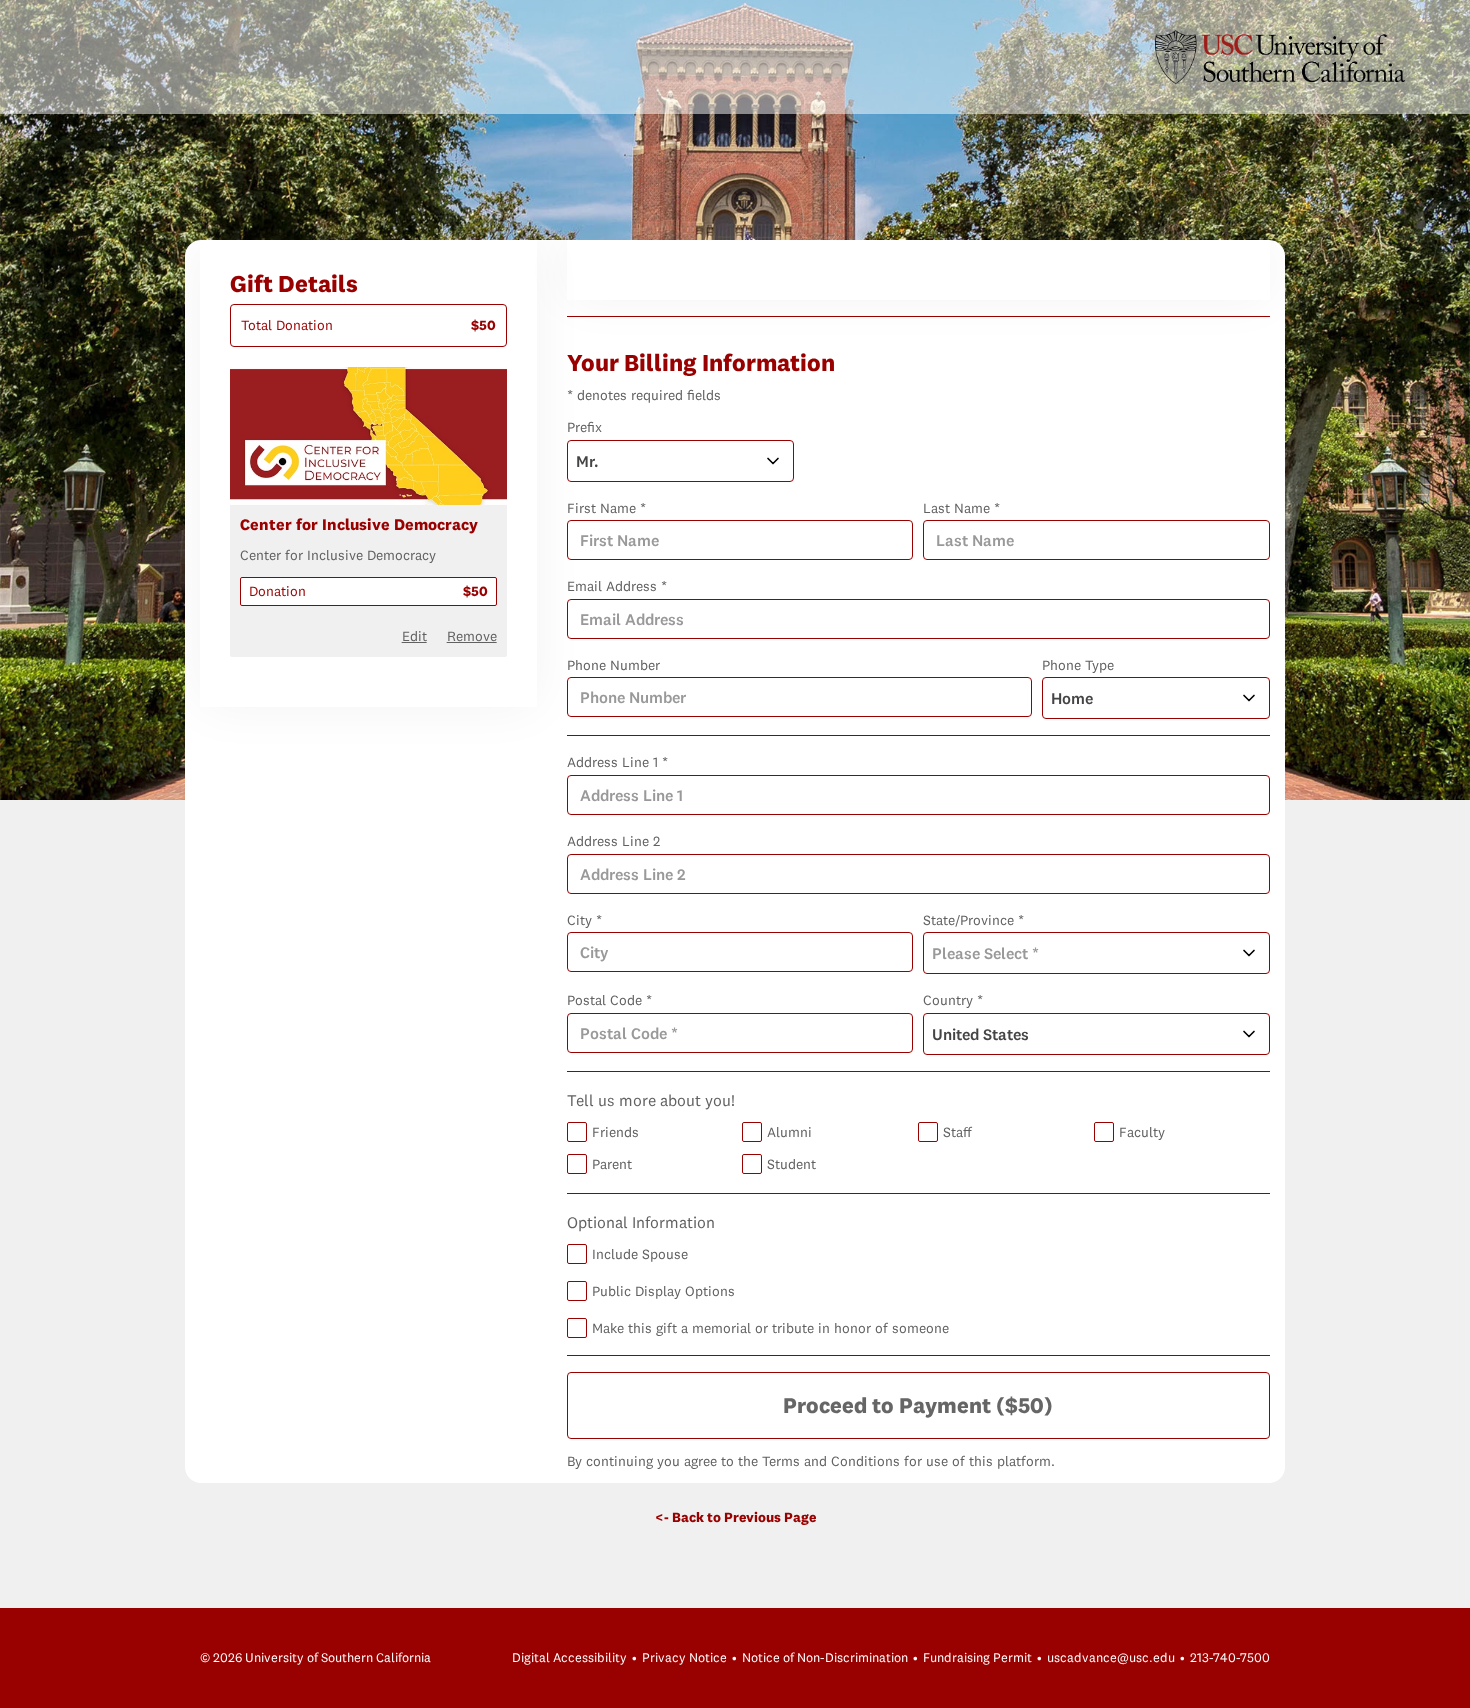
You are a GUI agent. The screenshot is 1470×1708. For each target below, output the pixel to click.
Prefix (584, 427)
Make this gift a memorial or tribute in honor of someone (770, 1328)
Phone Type (1078, 665)
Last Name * (961, 508)
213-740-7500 (1230, 1657)
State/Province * (973, 920)
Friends (615, 1132)
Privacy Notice (684, 1657)
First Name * (606, 508)
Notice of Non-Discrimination (825, 1657)
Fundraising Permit (977, 1657)
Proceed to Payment (918, 1405)
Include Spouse (640, 1254)
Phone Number (613, 665)
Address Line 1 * (617, 762)
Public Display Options (663, 1291)
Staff (957, 1132)
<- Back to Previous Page (735, 1517)
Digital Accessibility (569, 1657)
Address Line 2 (613, 841)
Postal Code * (609, 1000)
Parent (612, 1164)
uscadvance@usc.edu (1111, 1657)
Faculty (1142, 1132)
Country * (953, 1000)
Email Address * (617, 586)
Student (791, 1164)
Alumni (789, 1132)
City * (584, 920)
